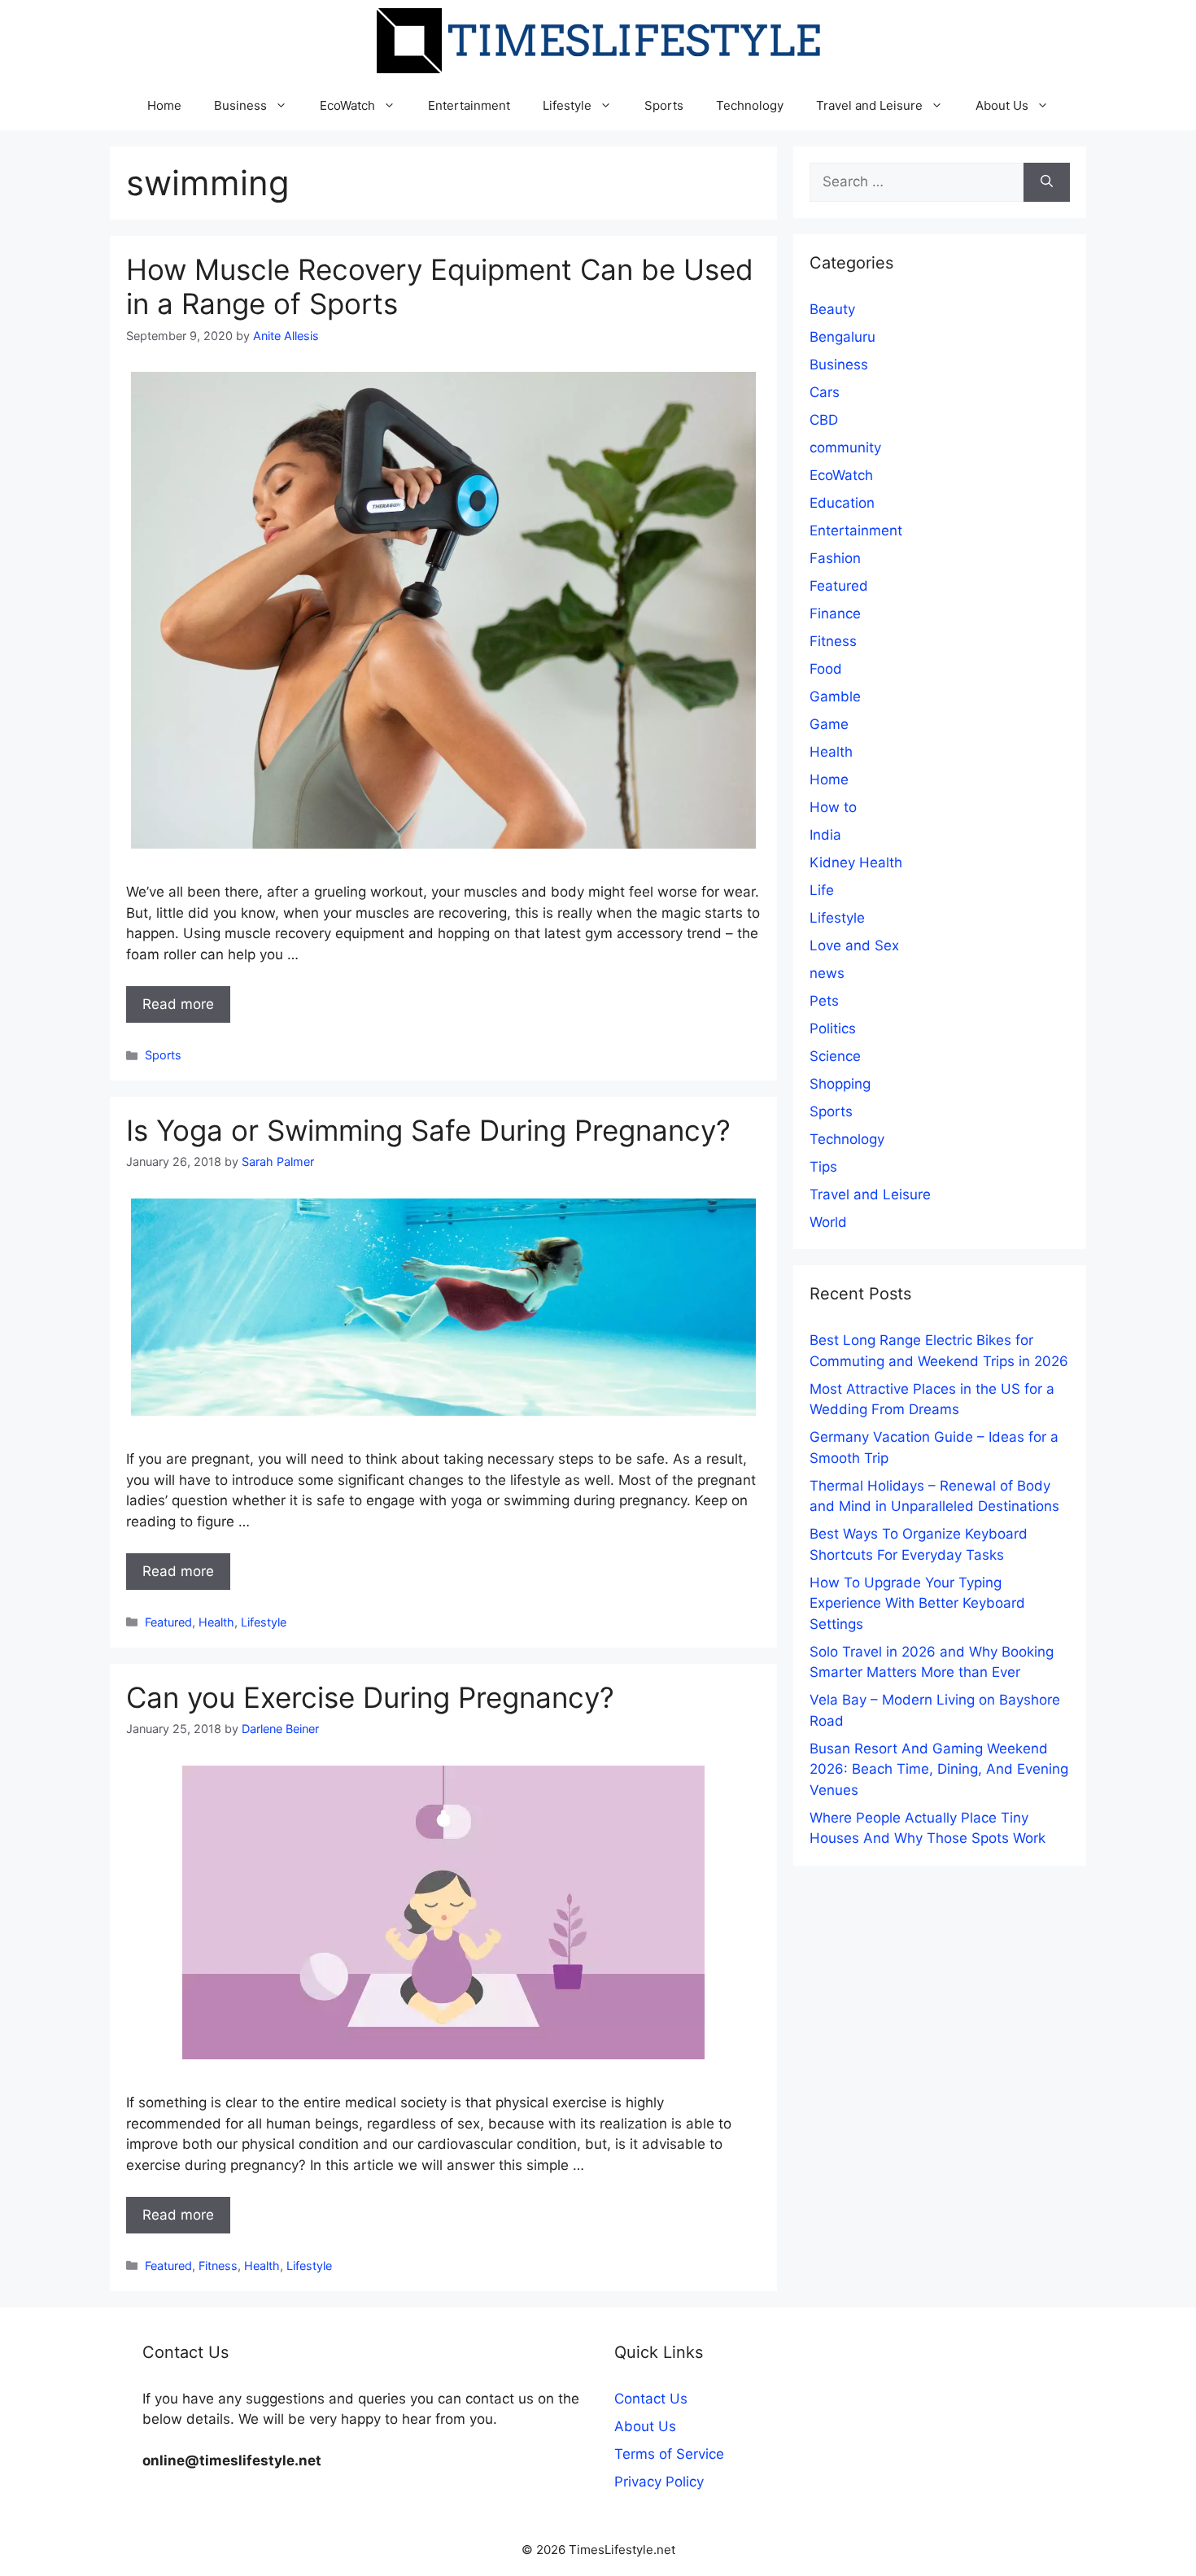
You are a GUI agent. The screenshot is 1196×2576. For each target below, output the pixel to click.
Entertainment (469, 105)
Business (240, 105)
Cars (825, 392)
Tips (823, 1167)
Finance (835, 613)
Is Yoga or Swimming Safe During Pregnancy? (428, 1130)
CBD (824, 420)
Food (826, 669)
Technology (750, 105)
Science (835, 1056)
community (845, 448)
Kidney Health (856, 862)
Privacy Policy (659, 2482)
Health (216, 1622)
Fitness (218, 2266)
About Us (1002, 105)
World (828, 1222)
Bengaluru (842, 337)
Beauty (832, 309)
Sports (664, 105)
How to (833, 807)
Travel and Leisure (869, 105)
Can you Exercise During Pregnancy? (370, 1697)
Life (822, 890)
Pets (824, 1001)
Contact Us (651, 2399)
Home (164, 105)
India (825, 835)
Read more (178, 1004)
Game (829, 724)
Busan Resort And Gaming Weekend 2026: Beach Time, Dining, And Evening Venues (939, 1769)
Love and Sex (854, 945)
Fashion (835, 558)
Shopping (840, 1084)
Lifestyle (567, 105)
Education (842, 503)
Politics (833, 1028)
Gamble (835, 696)
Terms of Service (669, 2454)
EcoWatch (347, 105)
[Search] (1047, 182)
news (827, 973)
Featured (168, 1622)
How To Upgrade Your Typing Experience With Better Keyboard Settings (917, 1603)
